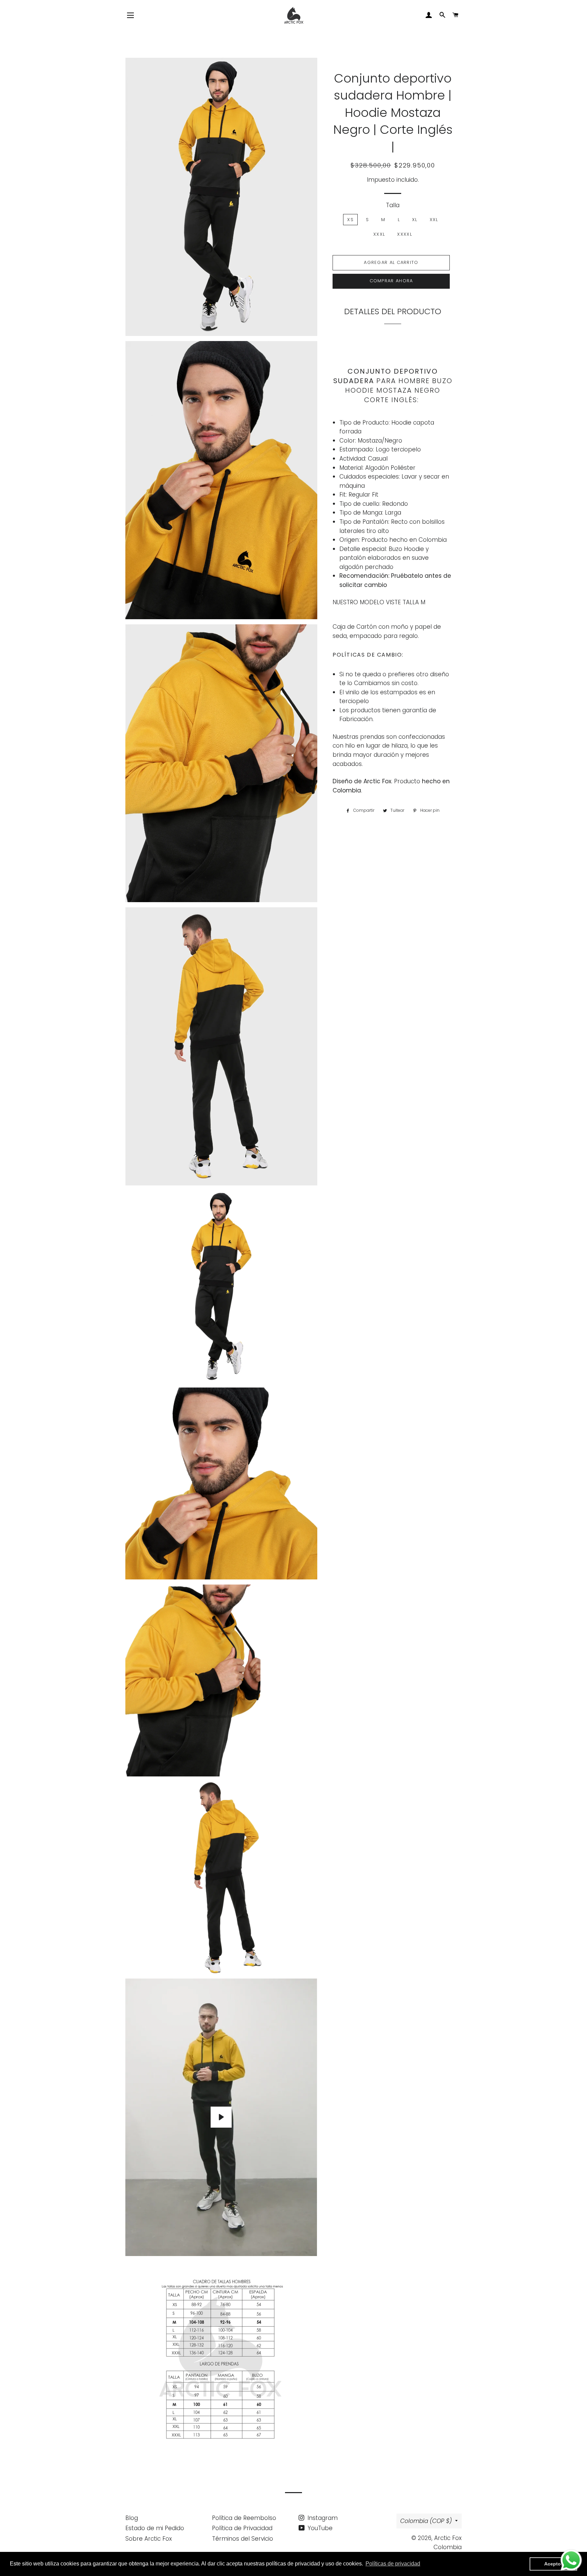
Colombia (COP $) (426, 2521)
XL (415, 220)
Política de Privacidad (242, 2528)
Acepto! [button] (553, 2564)
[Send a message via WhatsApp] (571, 2560)
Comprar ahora (391, 281)
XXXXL (405, 234)
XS (350, 220)
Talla (393, 205)
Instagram (322, 2518)
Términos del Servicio (243, 2539)
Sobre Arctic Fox (149, 2539)
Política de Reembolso (244, 2518)
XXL (434, 220)
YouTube (319, 2528)
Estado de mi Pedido (155, 2528)
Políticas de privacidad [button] (393, 2564)
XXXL (379, 234)
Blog (132, 2518)
